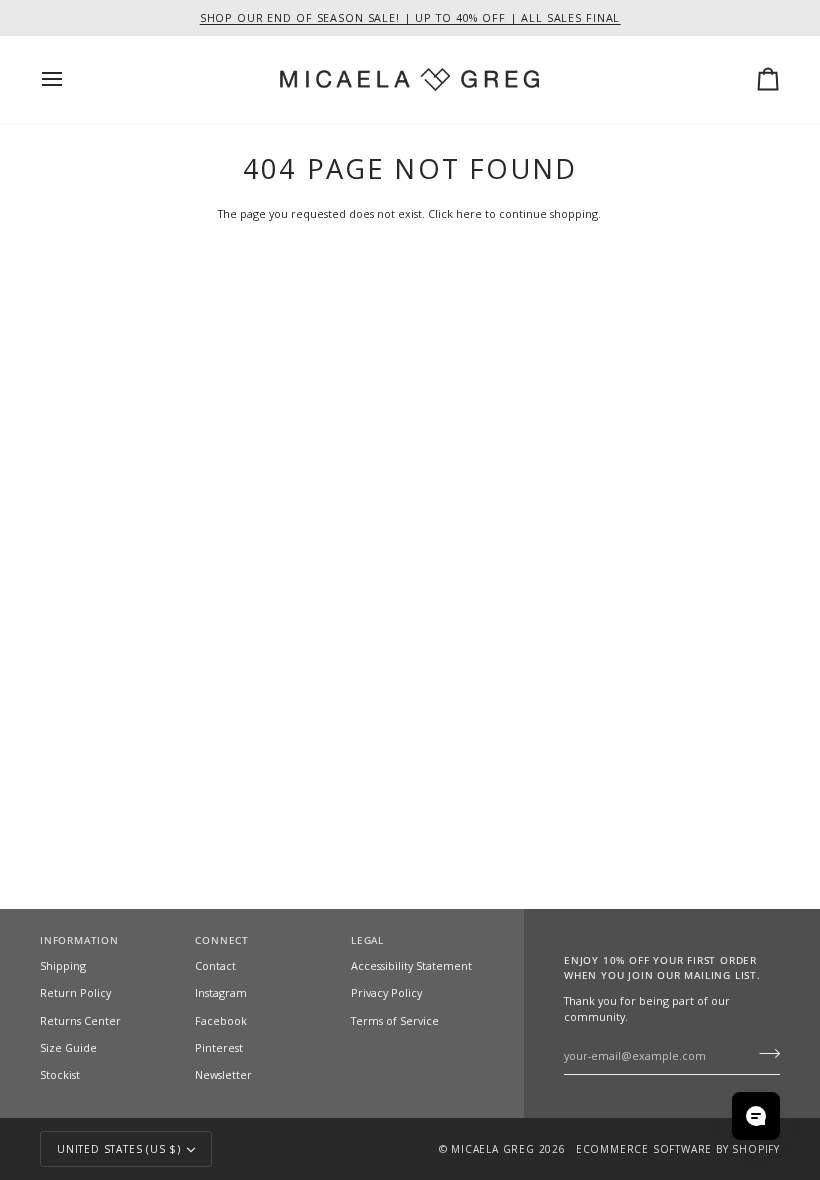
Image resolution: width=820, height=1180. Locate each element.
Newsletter (223, 1074)
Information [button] (79, 940)
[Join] (763, 1053)
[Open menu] (70, 79)
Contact (215, 965)
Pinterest (219, 1047)
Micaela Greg (493, 1149)
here (469, 213)
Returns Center (80, 1020)
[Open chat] (756, 1116)
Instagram (221, 992)
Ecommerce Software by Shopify (678, 1149)
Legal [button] (367, 940)
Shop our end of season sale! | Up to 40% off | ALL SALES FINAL (410, 17)
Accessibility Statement (411, 965)
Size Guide (68, 1047)
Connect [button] (222, 940)
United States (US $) (119, 1149)
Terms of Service (395, 1020)
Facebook (221, 1020)
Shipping (63, 965)
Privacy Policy (386, 992)
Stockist (60, 1074)
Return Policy (75, 992)
